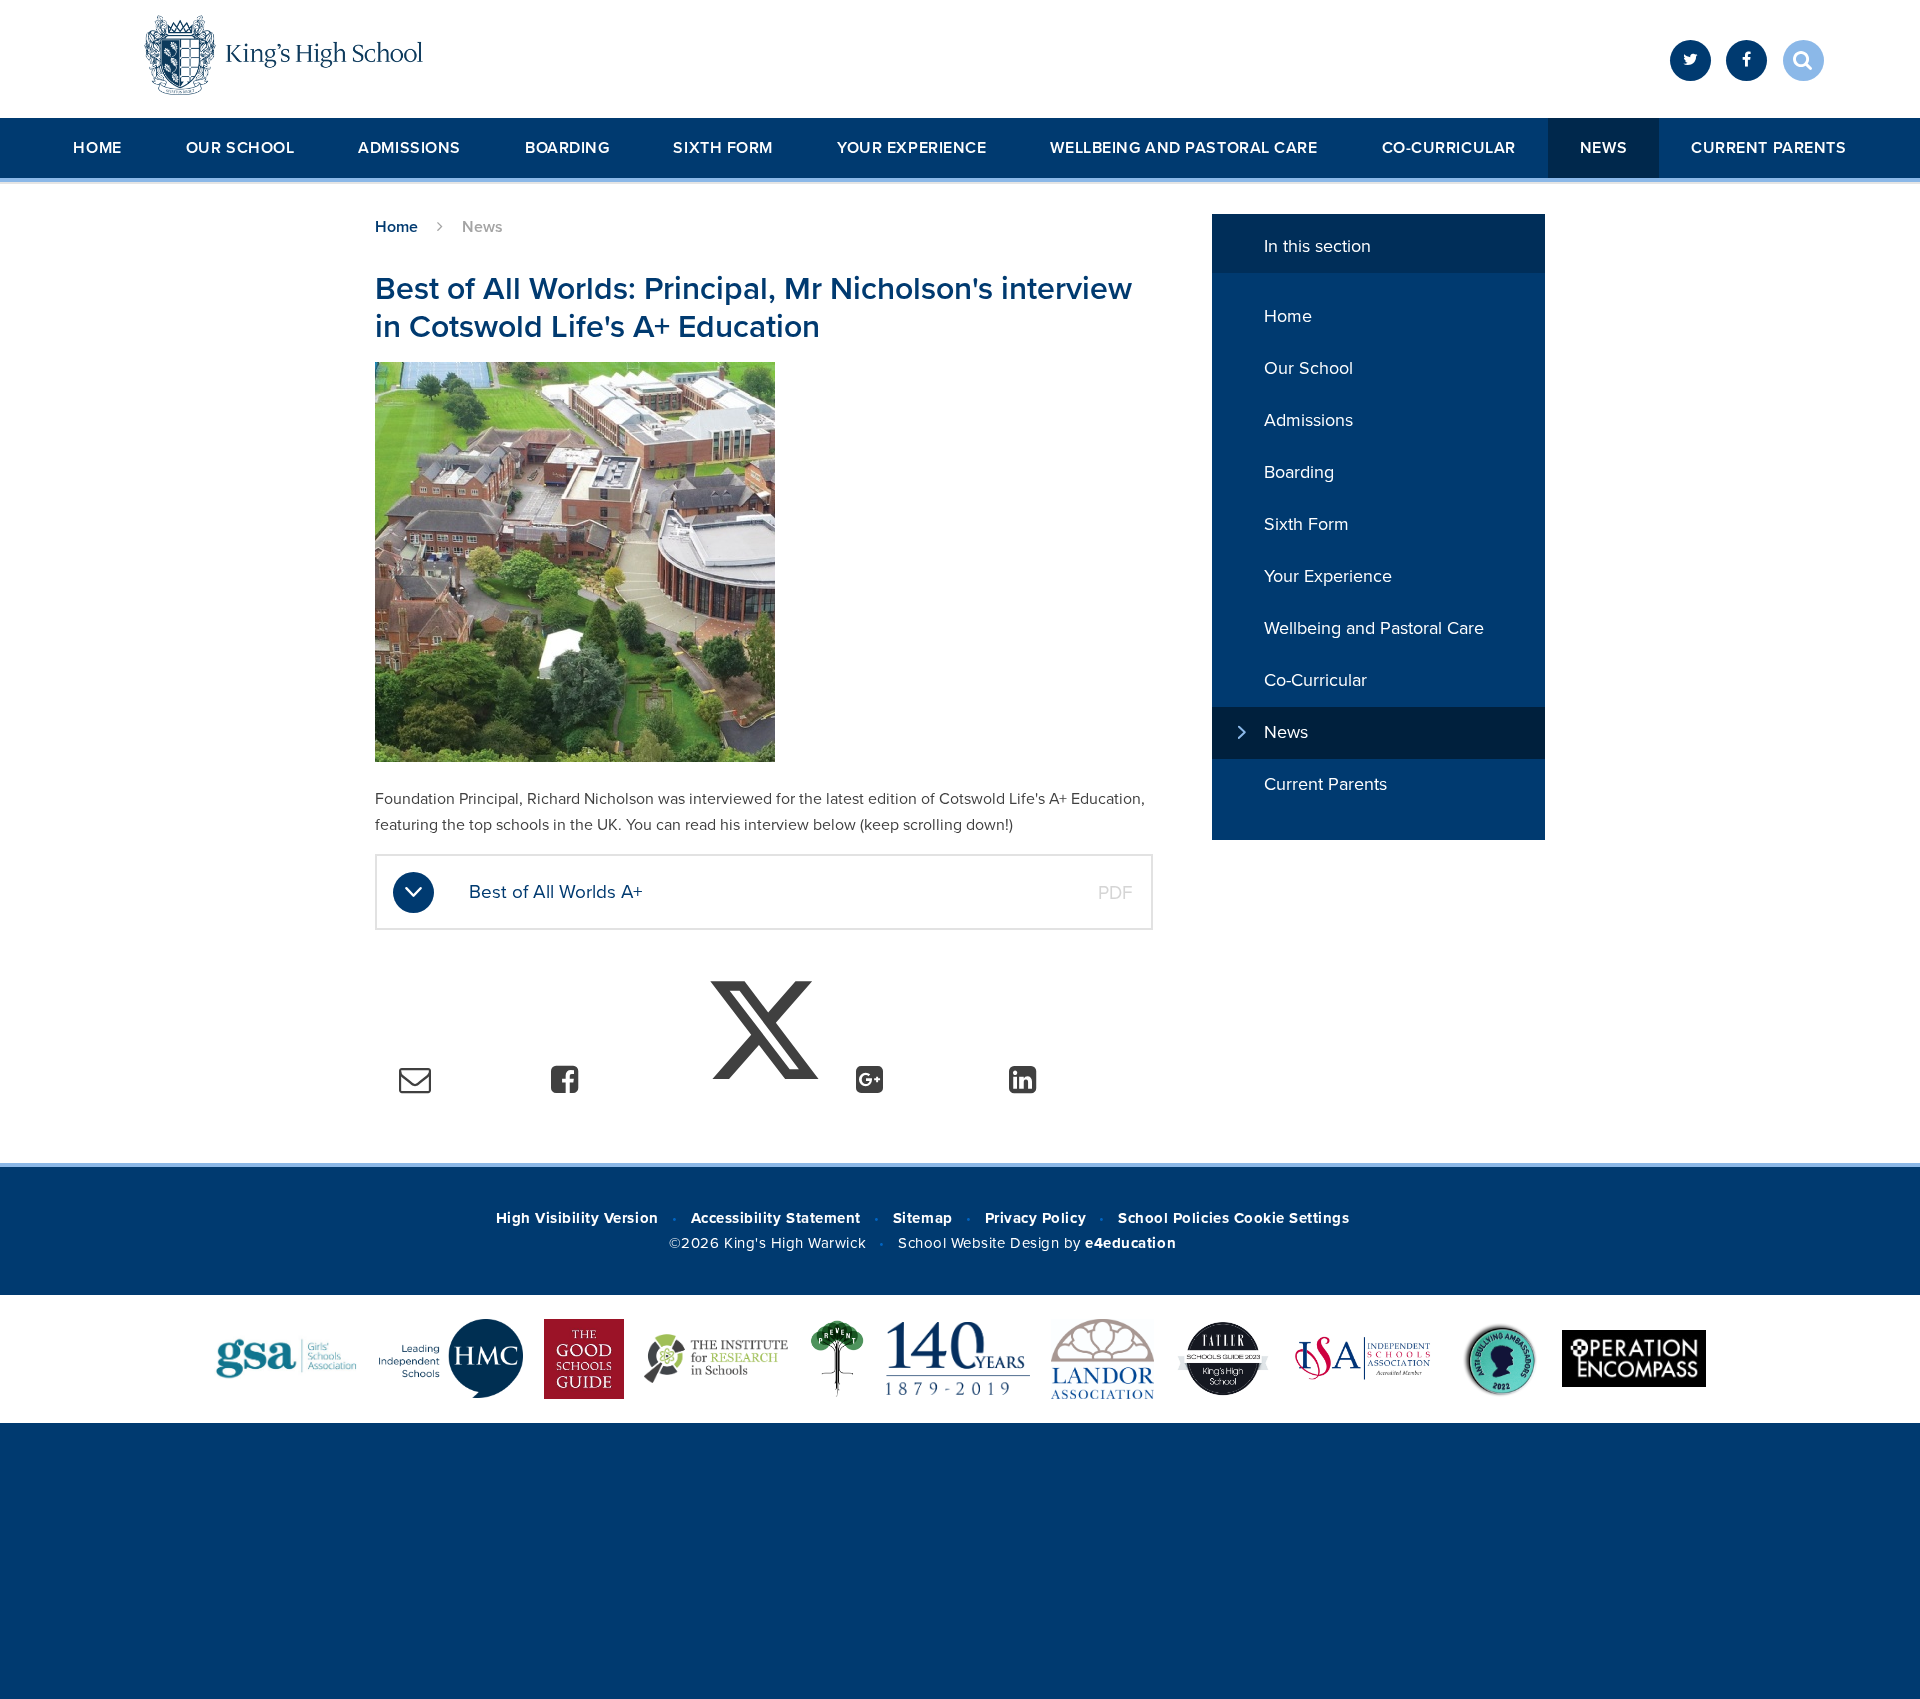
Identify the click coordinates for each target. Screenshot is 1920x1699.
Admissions (409, 148)
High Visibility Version (577, 1218)
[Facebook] (1746, 60)
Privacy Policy (1035, 1218)
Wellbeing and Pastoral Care (1183, 148)
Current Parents (1768, 148)
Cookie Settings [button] (1292, 1218)
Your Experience (911, 148)
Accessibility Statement (776, 1218)
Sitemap (923, 1218)
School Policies (1173, 1218)
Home (97, 148)
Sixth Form (723, 148)
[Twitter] (1690, 60)
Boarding (567, 148)
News (1603, 148)
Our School (240, 148)
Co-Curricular (1449, 148)
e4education (1130, 1243)
